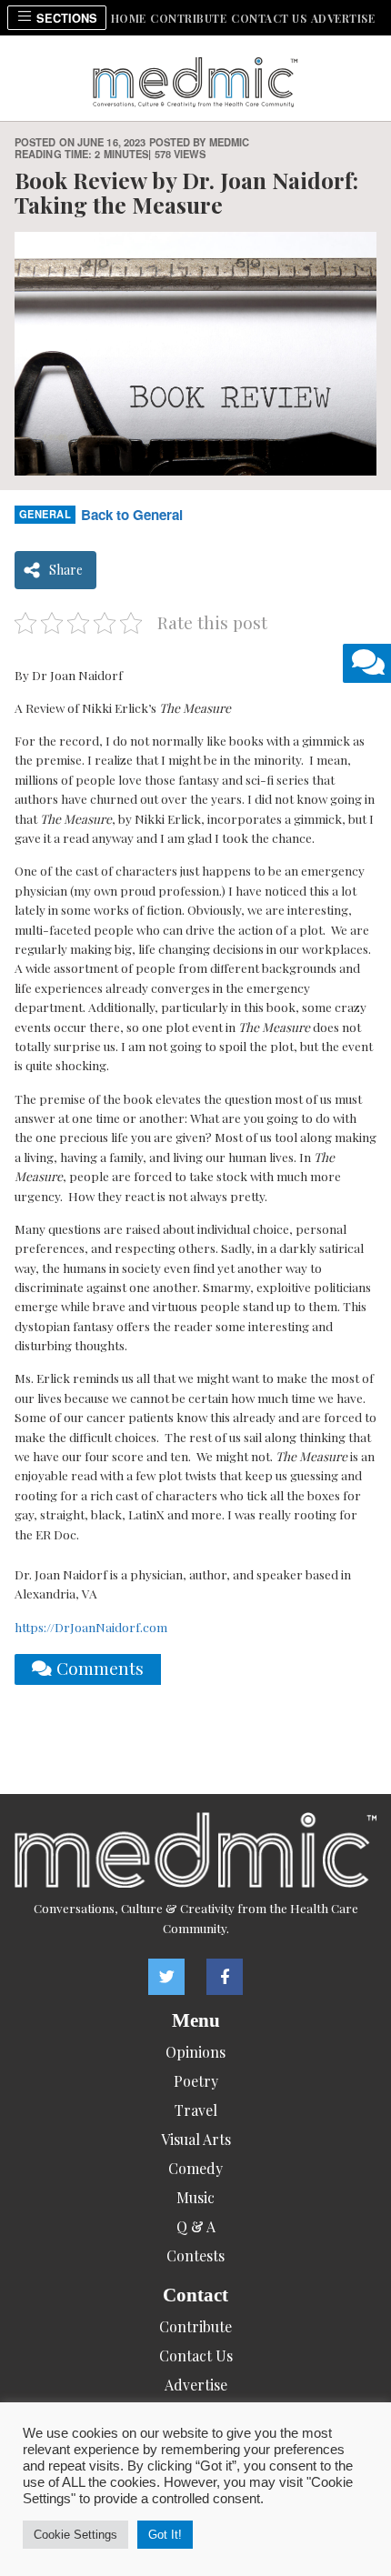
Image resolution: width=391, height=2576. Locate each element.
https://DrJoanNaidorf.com (91, 1627)
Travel (196, 2110)
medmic (230, 142)
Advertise (343, 18)
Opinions (195, 2052)
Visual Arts (196, 2139)
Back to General (132, 515)
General (45, 514)
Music (195, 2197)
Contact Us (269, 18)
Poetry (196, 2081)
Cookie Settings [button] (75, 2535)
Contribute (188, 18)
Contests (195, 2255)
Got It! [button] (165, 2535)
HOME (129, 18)
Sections (65, 18)
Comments (98, 1668)
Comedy (195, 2168)
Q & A (196, 2226)
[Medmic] (195, 1850)
